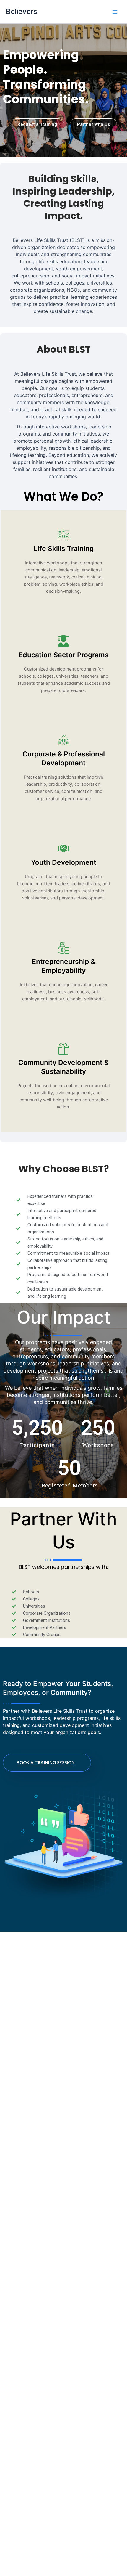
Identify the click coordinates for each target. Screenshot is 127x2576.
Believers (22, 11)
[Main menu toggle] (115, 12)
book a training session (46, 1762)
